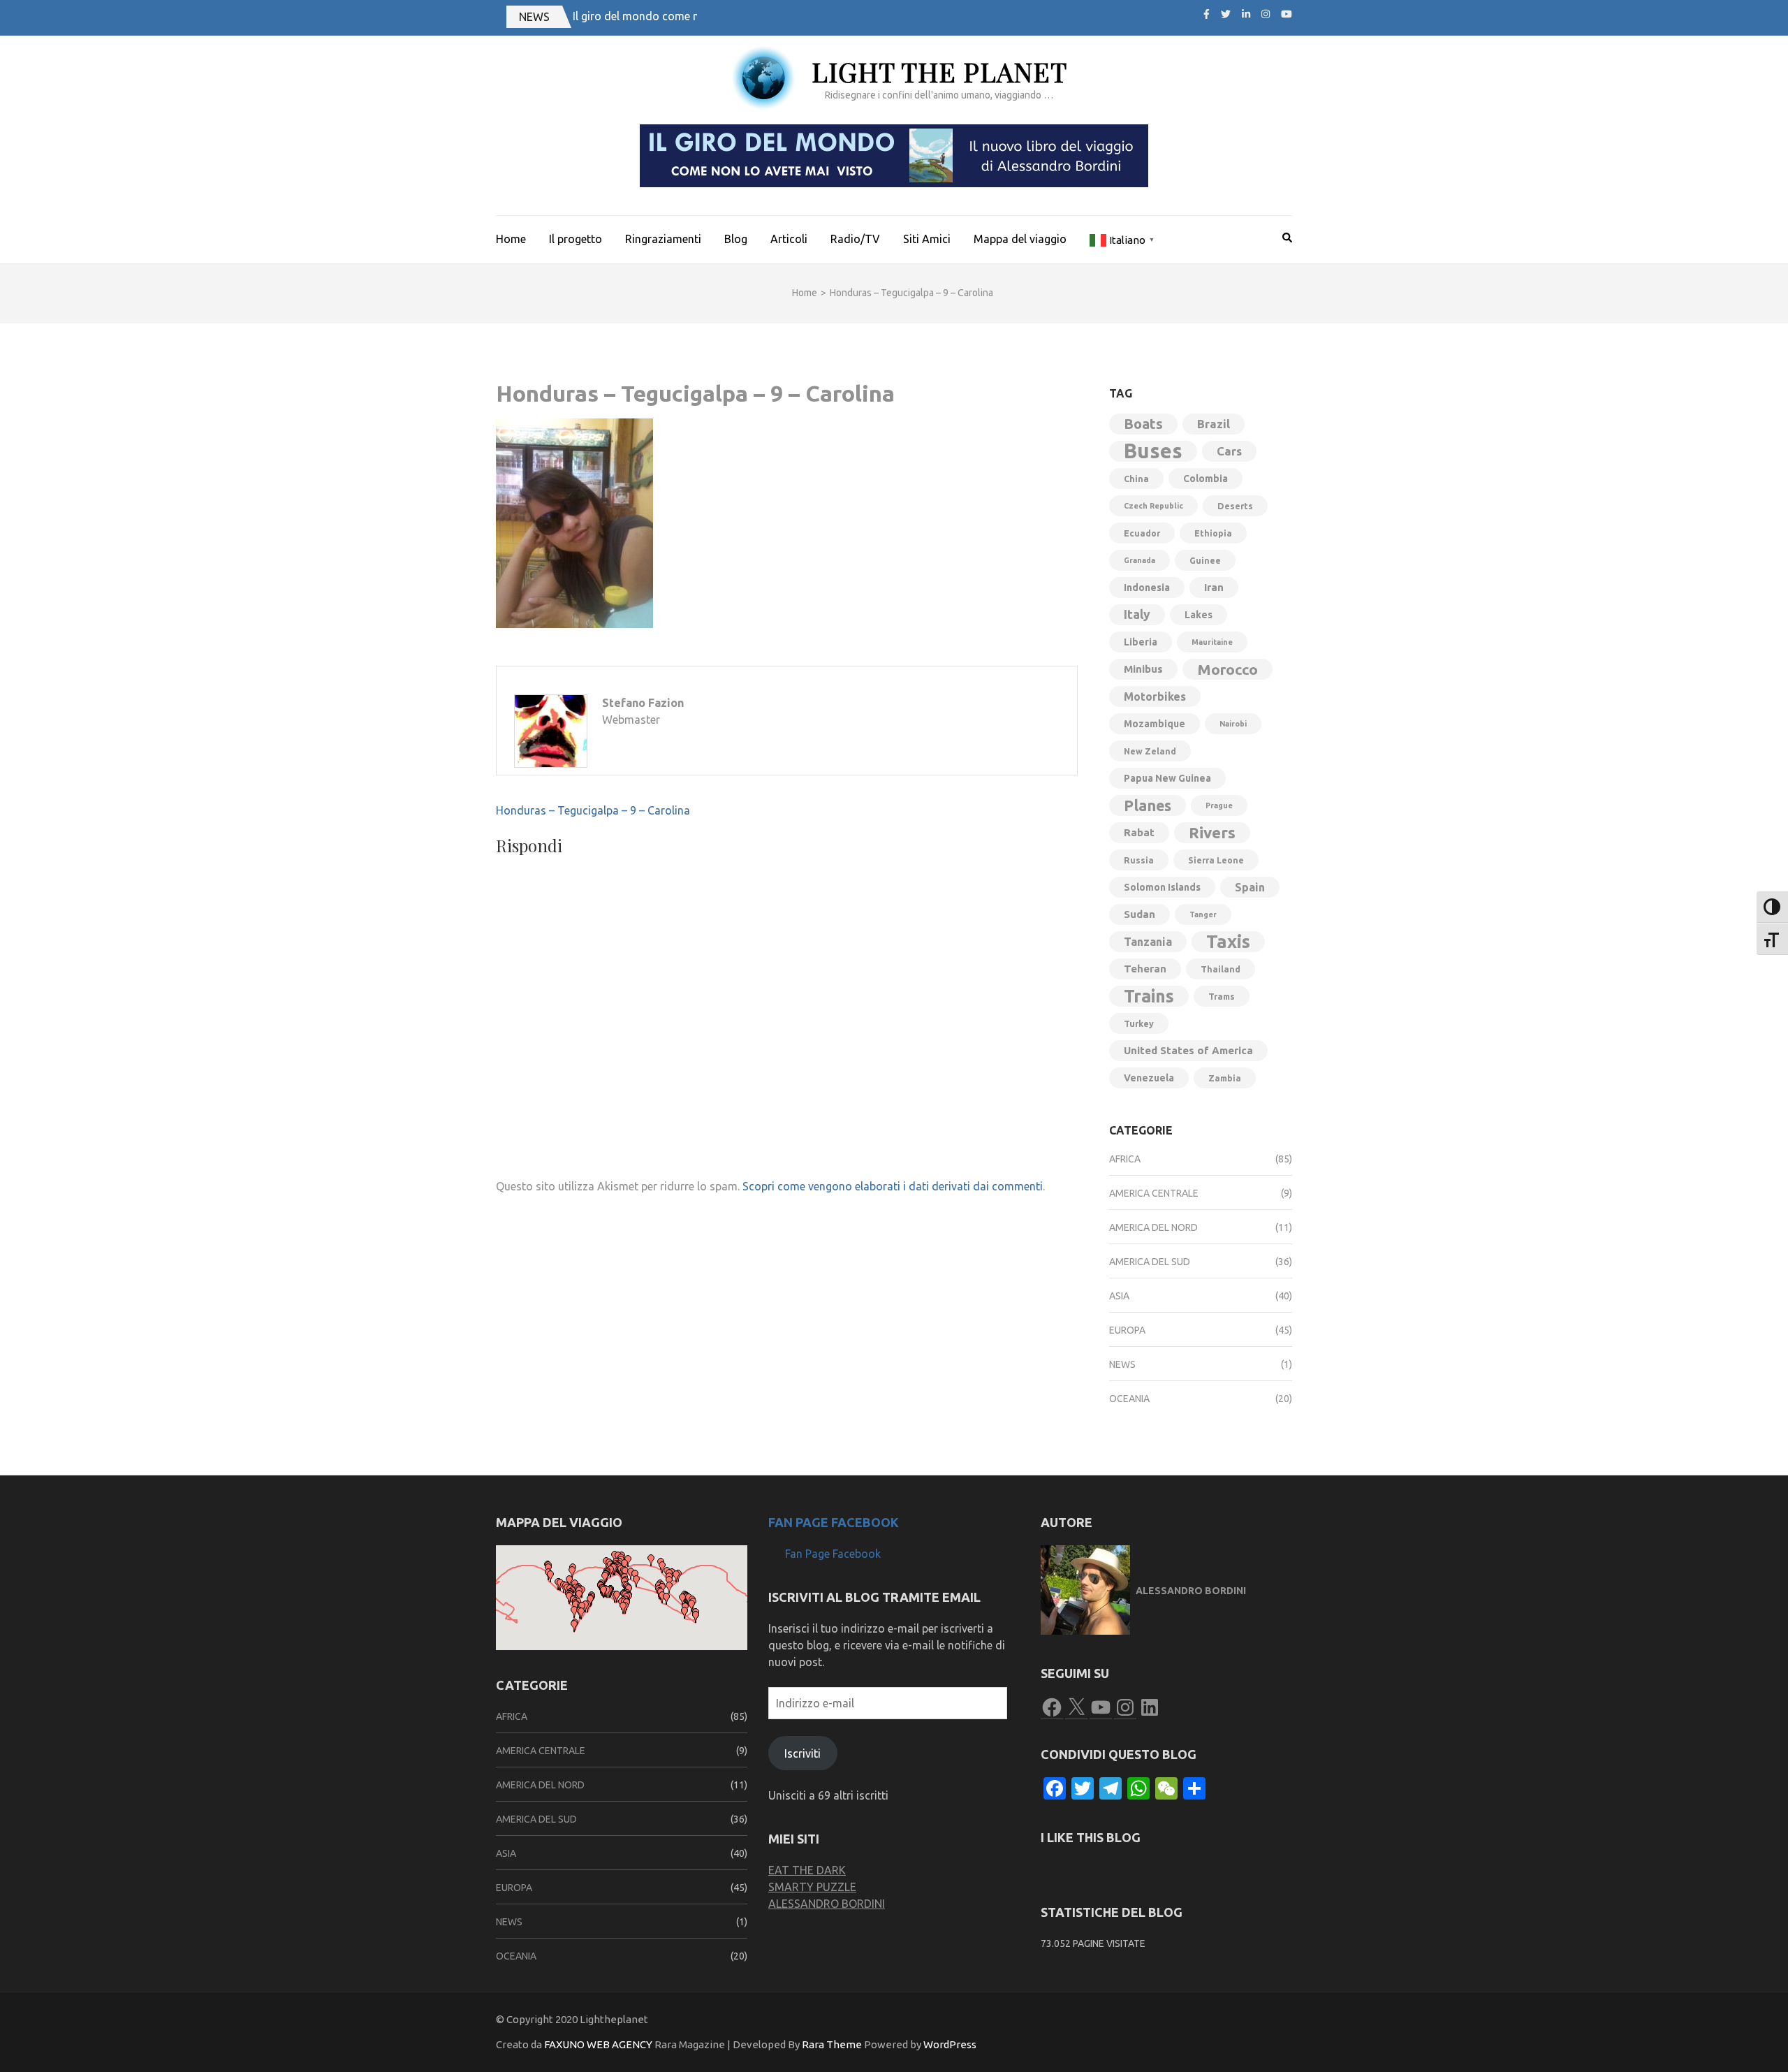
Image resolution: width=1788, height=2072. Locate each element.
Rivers (1212, 832)
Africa (1125, 1159)
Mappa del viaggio (1020, 239)
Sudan (1140, 914)
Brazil (1214, 424)
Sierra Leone (1216, 860)
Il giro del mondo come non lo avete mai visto (689, 16)
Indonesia (1147, 588)
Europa (1127, 1330)
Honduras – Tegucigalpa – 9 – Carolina (593, 810)
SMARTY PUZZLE (812, 1887)
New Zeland (1150, 751)
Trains (1149, 996)
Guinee (1205, 560)
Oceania (1129, 1399)
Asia (1119, 1296)
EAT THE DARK (807, 1870)
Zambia (1225, 1078)
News (1122, 1364)
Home (511, 239)
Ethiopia (1213, 533)
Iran (1214, 587)
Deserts (1235, 506)
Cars (1229, 451)
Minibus (1143, 669)
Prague (1219, 805)
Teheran (1145, 969)
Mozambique (1155, 724)
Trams (1222, 996)
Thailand (1221, 969)
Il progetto (576, 239)
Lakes (1199, 615)
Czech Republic (1153, 506)
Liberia (1141, 642)
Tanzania (1148, 942)
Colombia (1206, 479)
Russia (1139, 860)
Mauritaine (1212, 642)
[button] (572, 1572)
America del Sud (1150, 1262)
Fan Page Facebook (834, 1522)
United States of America (1188, 1050)
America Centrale (1154, 1193)
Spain (1250, 887)
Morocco (1228, 669)
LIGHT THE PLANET (939, 72)
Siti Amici (927, 239)
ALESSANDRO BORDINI (827, 1904)
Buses (1153, 451)
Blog (736, 239)
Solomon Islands (1162, 887)
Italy (1137, 614)
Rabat (1139, 832)
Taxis (1228, 941)
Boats (1143, 424)
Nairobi (1233, 724)
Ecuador (1142, 533)
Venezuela (1149, 1078)
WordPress (950, 2044)
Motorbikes (1155, 696)
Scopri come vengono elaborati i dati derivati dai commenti (893, 1186)
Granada (1140, 560)
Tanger (1203, 914)
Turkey (1139, 1023)
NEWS (534, 17)
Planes (1148, 805)
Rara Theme (832, 2044)
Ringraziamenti (663, 239)
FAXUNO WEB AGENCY (598, 2044)
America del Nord (1153, 1227)
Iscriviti (803, 1753)
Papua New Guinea (1167, 778)
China (1136, 479)
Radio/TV (855, 239)
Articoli (789, 239)
